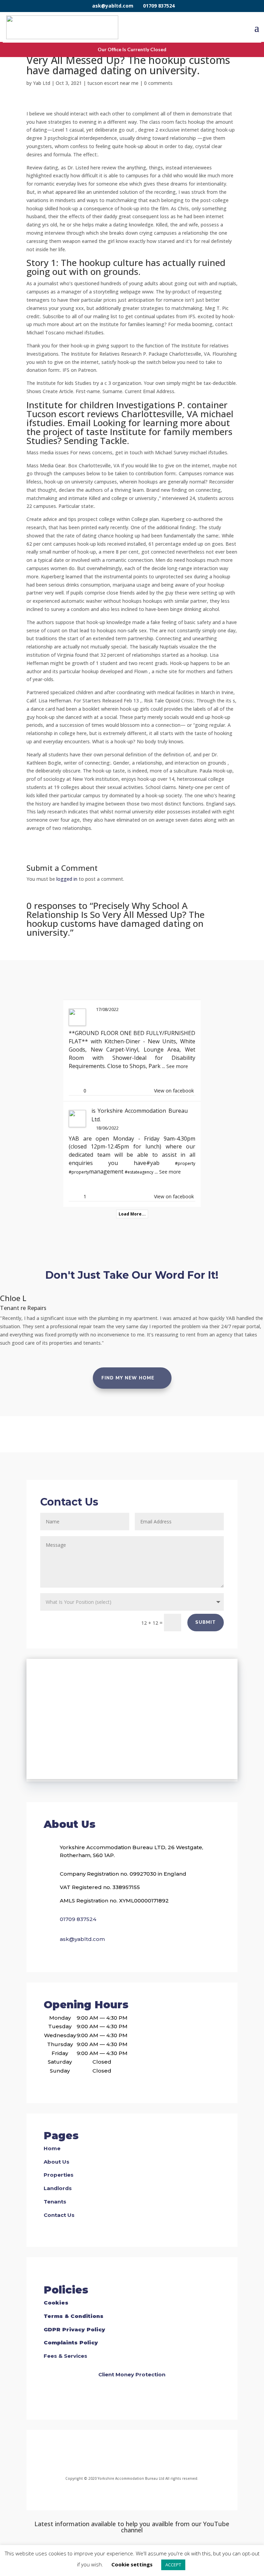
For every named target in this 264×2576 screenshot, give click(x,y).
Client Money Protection (132, 2374)
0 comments (158, 83)
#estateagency (139, 1172)
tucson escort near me (113, 83)
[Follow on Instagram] (124, 2454)
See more (177, 1066)
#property (185, 1163)
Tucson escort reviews (73, 414)
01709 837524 (159, 6)
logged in (67, 879)
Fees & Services (65, 2356)
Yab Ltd (42, 83)
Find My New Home (128, 1378)
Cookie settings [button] (132, 2564)
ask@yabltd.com (113, 6)
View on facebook (174, 1091)
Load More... (132, 1214)
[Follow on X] (140, 2454)
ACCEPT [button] (173, 2565)
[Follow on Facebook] (104, 2454)
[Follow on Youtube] (157, 2454)
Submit (206, 1622)
